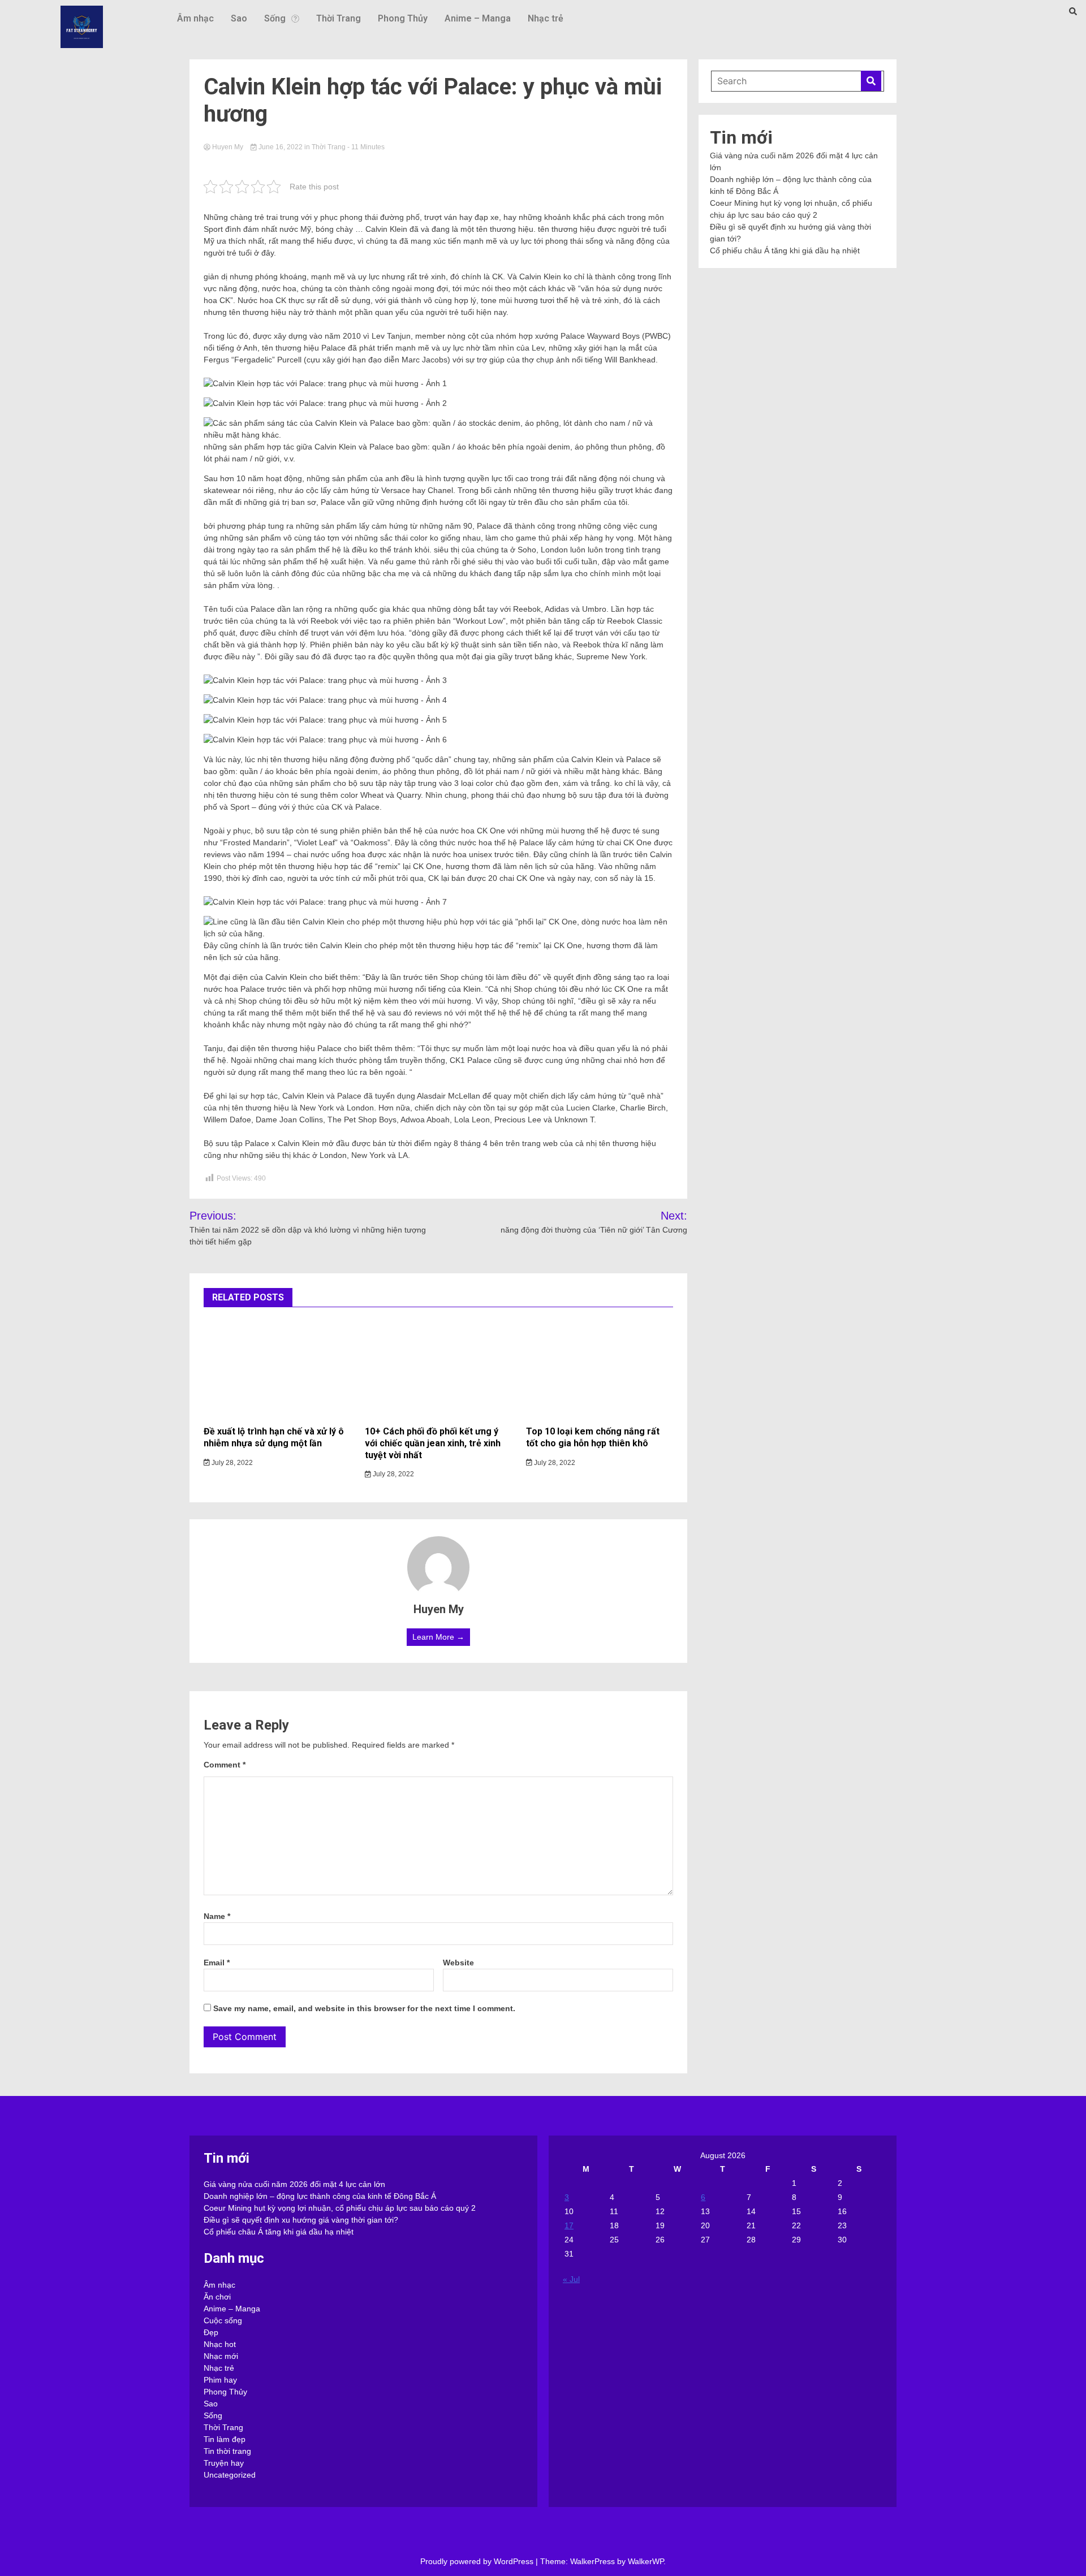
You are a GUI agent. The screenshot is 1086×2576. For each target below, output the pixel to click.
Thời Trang (339, 18)
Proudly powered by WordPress (478, 2561)
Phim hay (220, 2380)
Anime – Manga (478, 18)
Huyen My (228, 147)
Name (217, 1916)
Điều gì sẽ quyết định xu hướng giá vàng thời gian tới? (301, 2220)
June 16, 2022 (281, 147)
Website (458, 1963)
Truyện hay (224, 2463)
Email (217, 1963)
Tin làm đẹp (225, 2439)
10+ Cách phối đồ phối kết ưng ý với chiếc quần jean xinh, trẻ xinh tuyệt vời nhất (433, 1443)
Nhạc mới (221, 2356)
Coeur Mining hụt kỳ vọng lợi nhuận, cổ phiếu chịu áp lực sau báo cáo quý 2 (340, 2208)
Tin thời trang (227, 2451)
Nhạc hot (220, 2344)
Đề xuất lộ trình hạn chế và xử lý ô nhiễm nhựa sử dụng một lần (274, 1437)
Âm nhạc (195, 18)
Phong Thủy (403, 18)
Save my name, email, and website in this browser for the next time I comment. (364, 2008)
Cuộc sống (223, 2320)
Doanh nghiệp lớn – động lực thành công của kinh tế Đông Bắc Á (320, 2196)
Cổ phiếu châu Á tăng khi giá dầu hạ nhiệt (785, 250)
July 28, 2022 (231, 1463)
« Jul (571, 2279)
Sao (239, 18)
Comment (225, 1765)
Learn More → (438, 1637)
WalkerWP (646, 2561)
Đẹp (211, 2332)
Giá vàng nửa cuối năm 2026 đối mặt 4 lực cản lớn (294, 2184)
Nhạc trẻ (546, 18)
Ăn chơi (217, 2297)
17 (569, 2225)
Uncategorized (230, 2475)
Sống (275, 18)
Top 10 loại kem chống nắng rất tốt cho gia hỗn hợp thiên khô (593, 1437)
